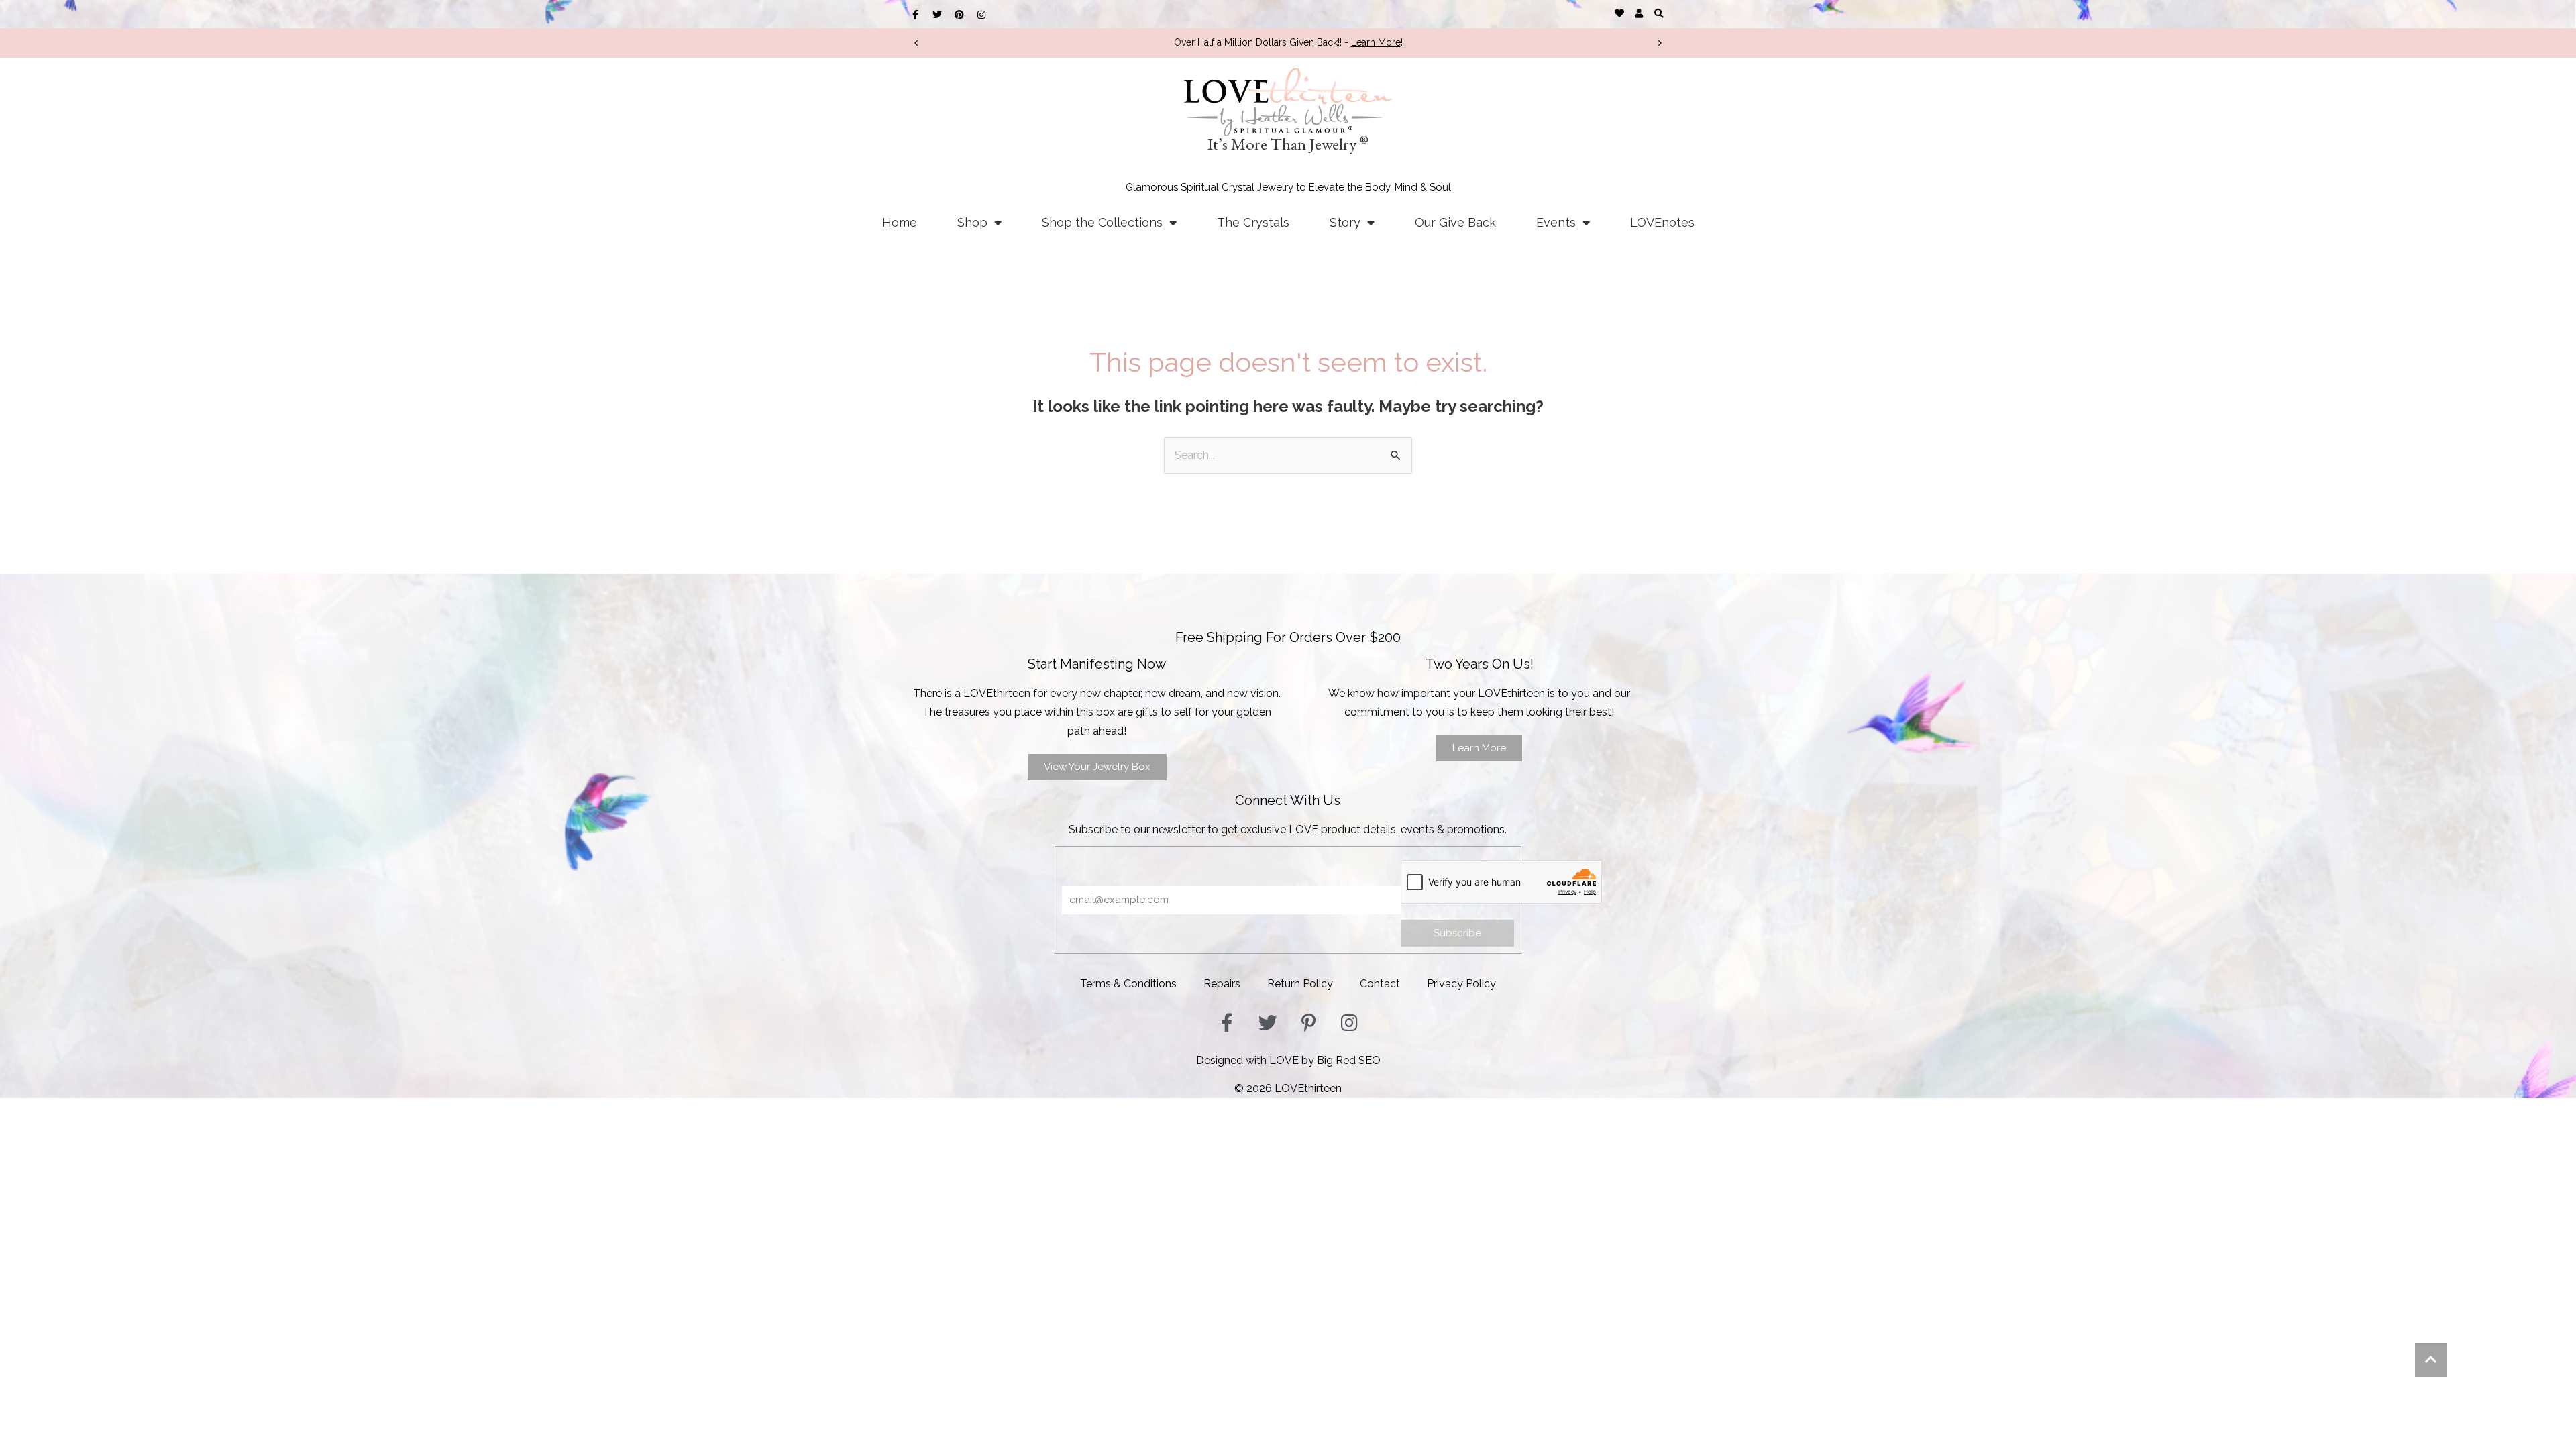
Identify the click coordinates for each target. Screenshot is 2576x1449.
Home (900, 222)
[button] (1659, 13)
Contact (1380, 984)
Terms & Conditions (1128, 984)
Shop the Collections (1102, 222)
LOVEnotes (1662, 222)
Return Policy (1300, 984)
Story (1345, 222)
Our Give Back (1455, 222)
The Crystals (1253, 222)
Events (1556, 222)
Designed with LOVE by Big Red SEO (1288, 1060)
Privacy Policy (1461, 984)
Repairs (1222, 984)
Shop (972, 222)
